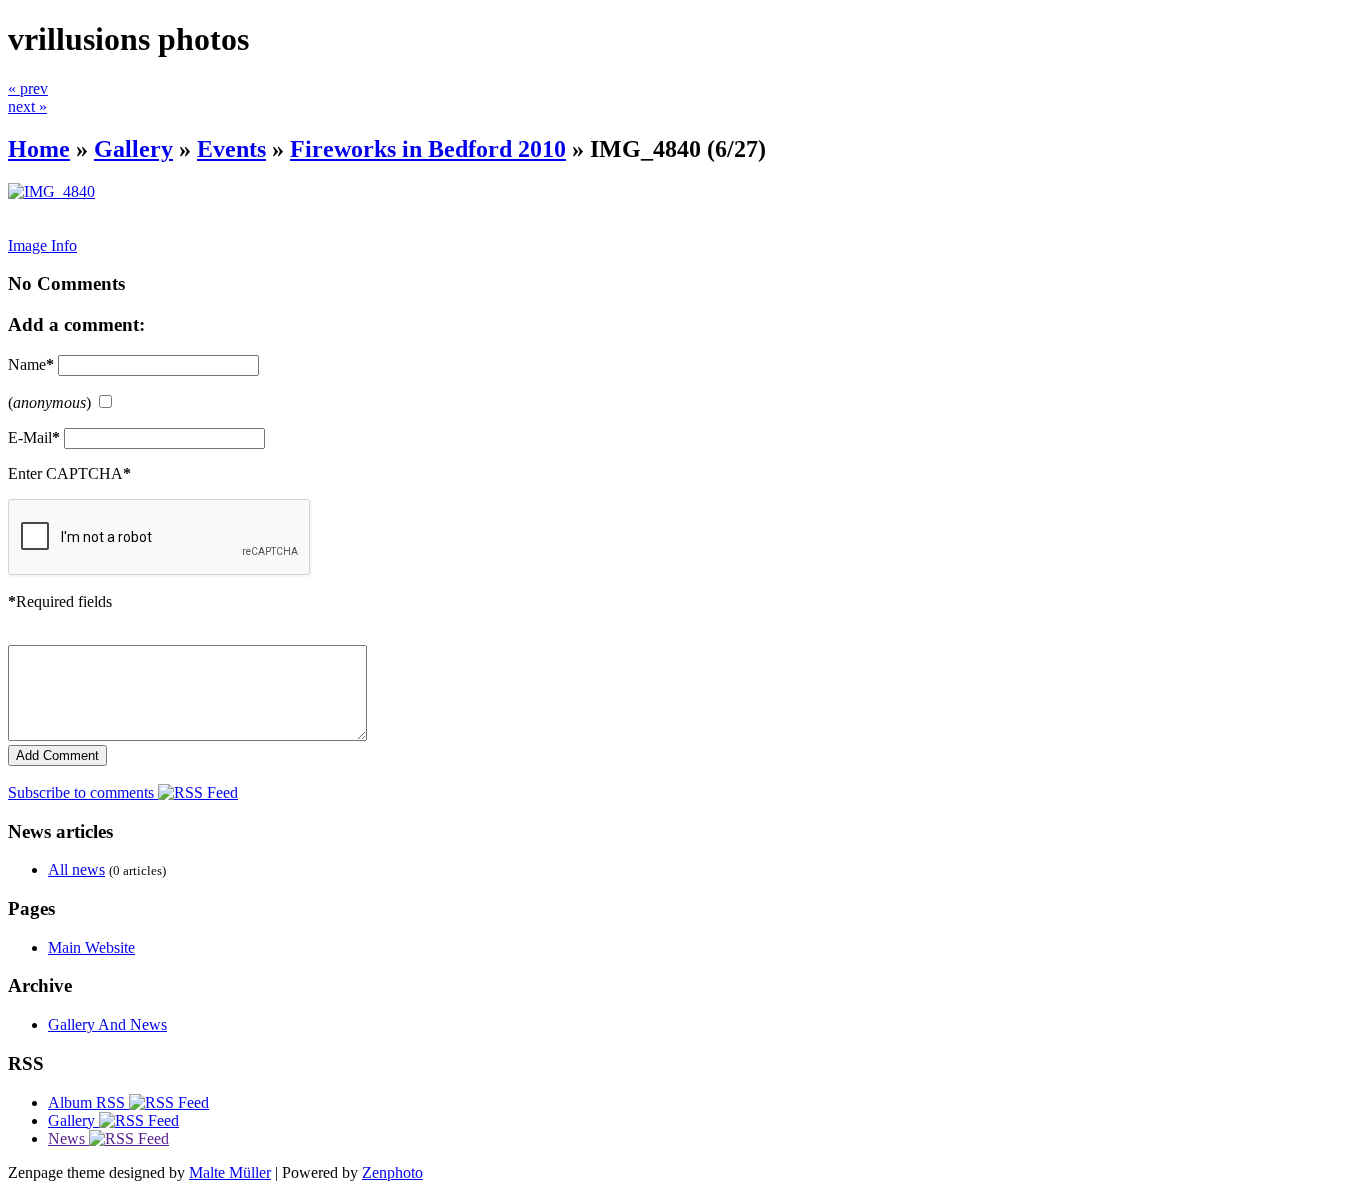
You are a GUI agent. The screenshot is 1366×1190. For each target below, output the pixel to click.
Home (39, 149)
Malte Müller (230, 1172)
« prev (28, 88)
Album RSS (88, 1102)
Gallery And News (107, 1024)
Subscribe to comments (83, 792)
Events (231, 149)
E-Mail (34, 437)
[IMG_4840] (51, 191)
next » (27, 106)
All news (76, 869)
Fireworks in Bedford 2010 (428, 149)
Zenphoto (392, 1172)
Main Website (91, 947)
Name (31, 364)
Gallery (133, 149)
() (49, 402)
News (68, 1138)
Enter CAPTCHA (69, 473)
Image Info (42, 245)
